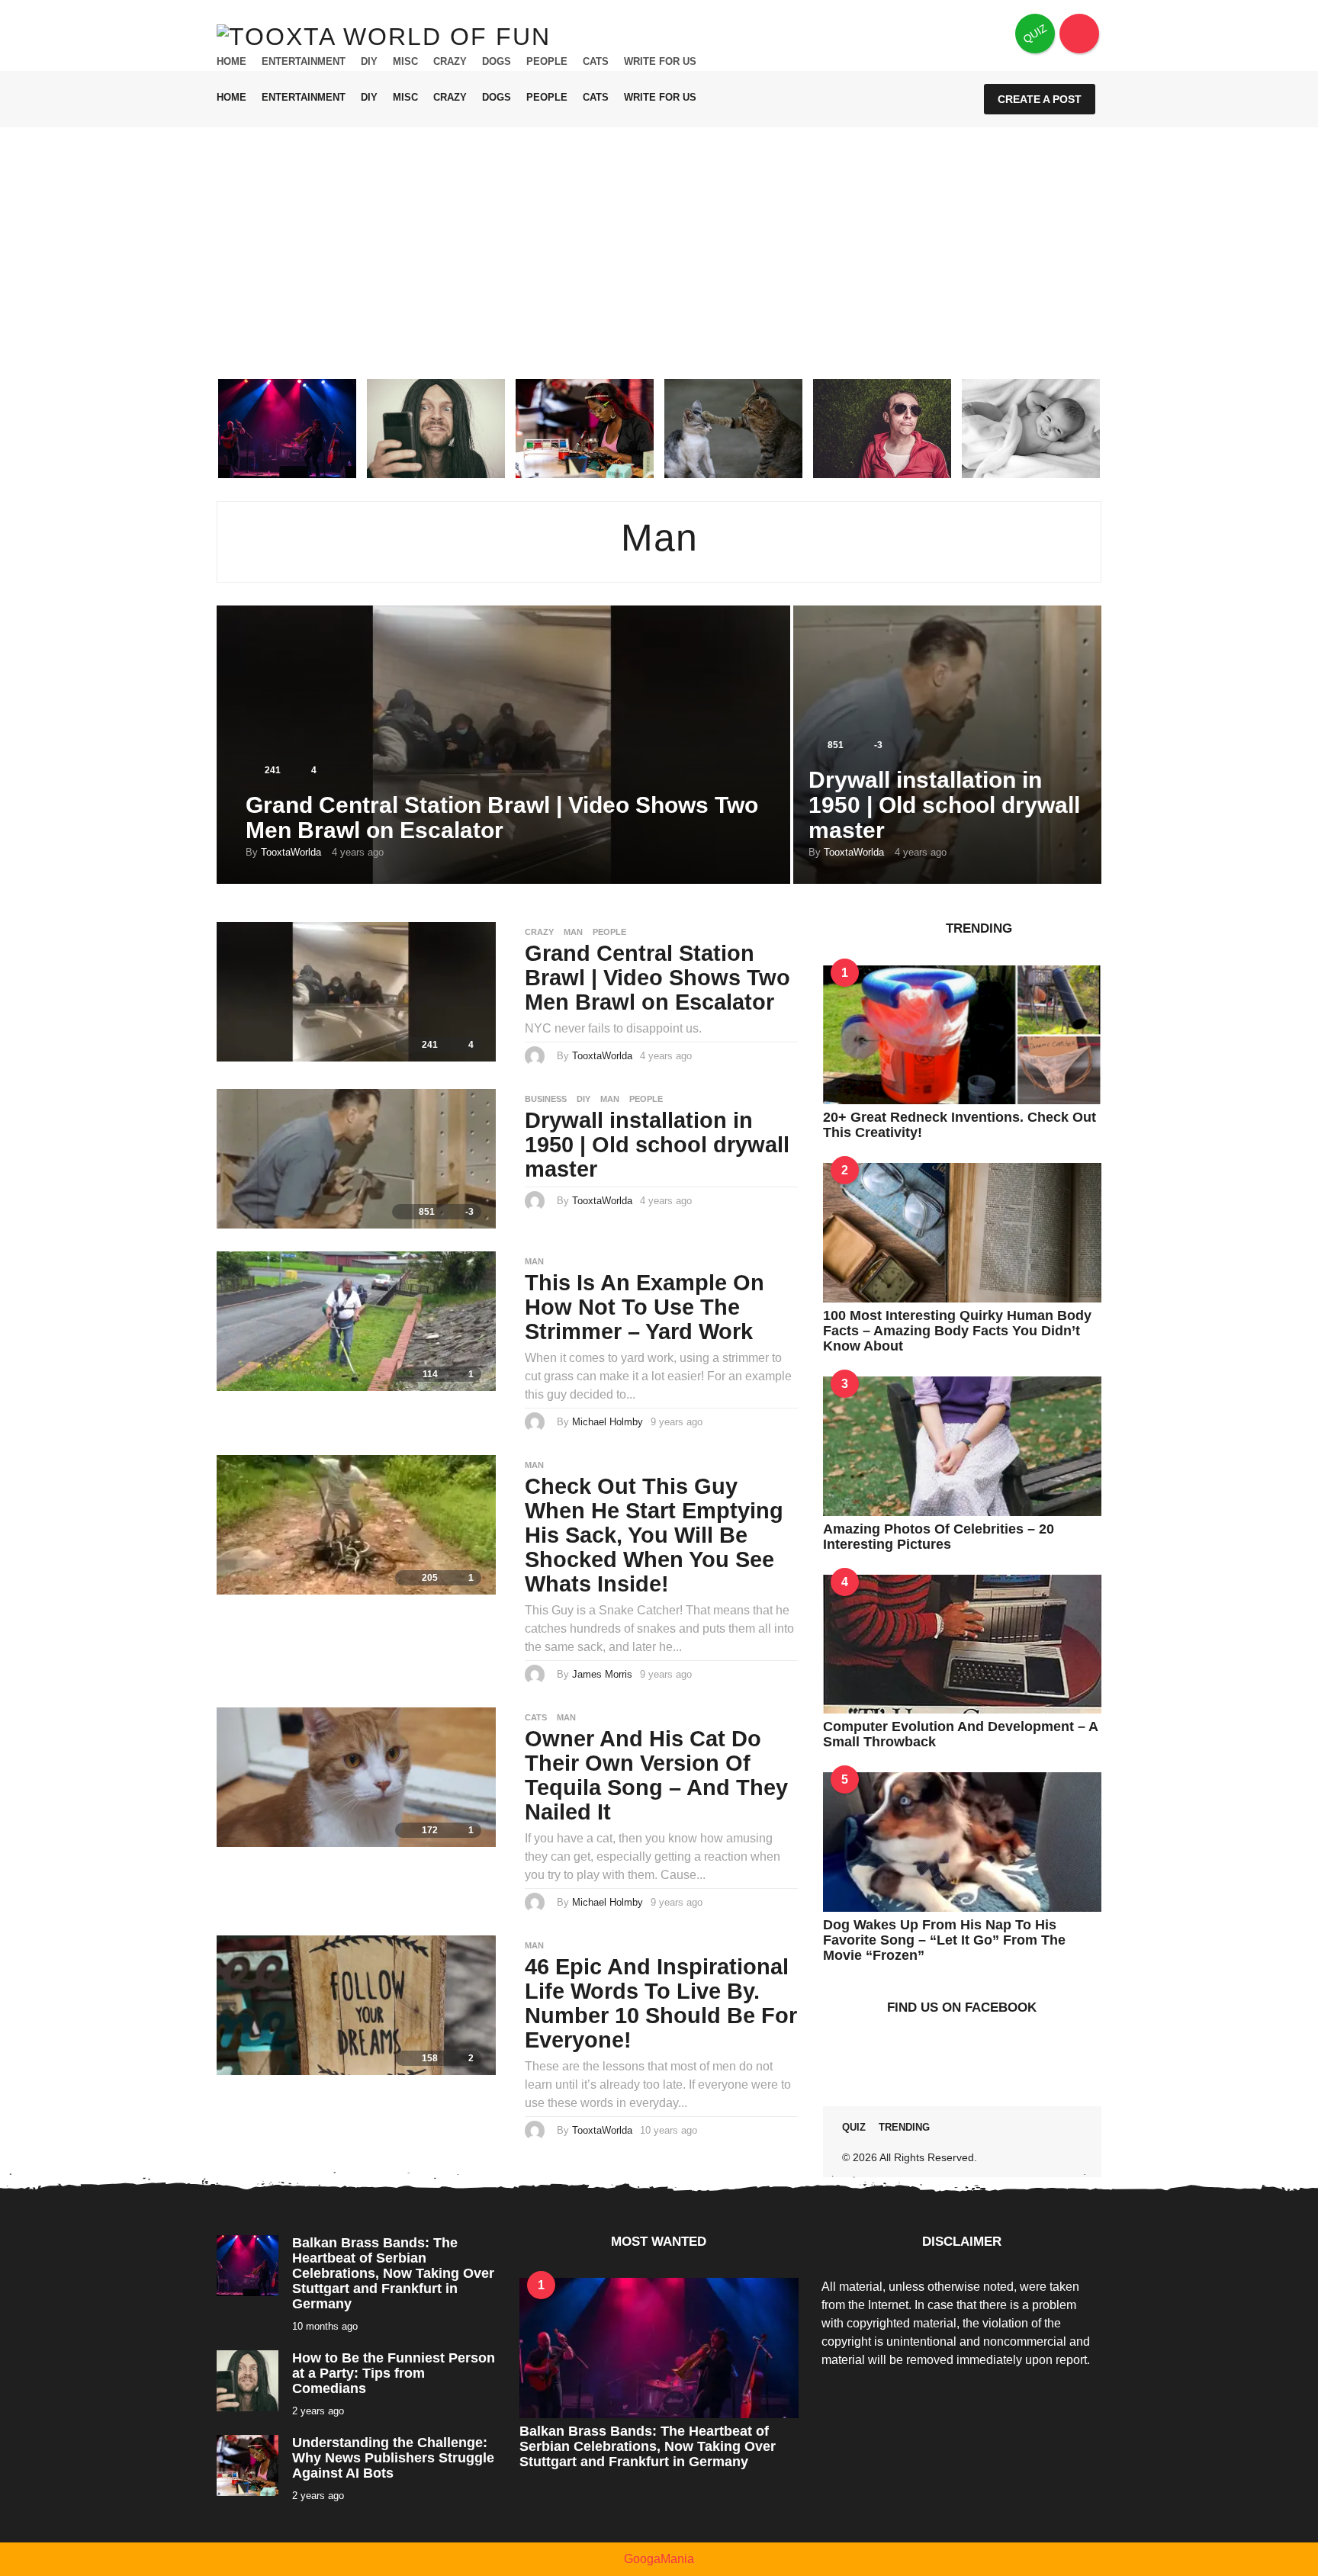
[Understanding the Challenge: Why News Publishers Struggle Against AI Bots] (248, 2464)
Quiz (854, 2127)
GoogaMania (659, 2559)
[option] (287, 429)
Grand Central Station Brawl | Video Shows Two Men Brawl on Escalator (502, 817)
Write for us (660, 62)
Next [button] (1111, 428)
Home (231, 62)
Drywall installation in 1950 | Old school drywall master (944, 805)
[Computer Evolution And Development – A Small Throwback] (962, 1643)
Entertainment (304, 62)
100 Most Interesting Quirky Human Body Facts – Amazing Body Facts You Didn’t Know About (957, 1331)
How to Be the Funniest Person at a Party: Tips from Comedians (394, 2373)
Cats (596, 62)
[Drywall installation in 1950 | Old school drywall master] (356, 1158)
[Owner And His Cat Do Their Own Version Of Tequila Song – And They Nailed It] (356, 1776)
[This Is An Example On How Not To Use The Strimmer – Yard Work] (356, 1320)
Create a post (1040, 99)
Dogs (497, 62)
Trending (904, 2127)
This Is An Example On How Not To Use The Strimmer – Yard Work (645, 1307)
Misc (405, 62)
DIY (369, 62)
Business (546, 1099)
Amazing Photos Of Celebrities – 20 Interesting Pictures (939, 1537)
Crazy (450, 62)
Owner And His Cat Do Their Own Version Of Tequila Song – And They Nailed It (656, 1775)
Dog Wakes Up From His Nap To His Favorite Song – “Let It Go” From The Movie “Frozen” (944, 1940)
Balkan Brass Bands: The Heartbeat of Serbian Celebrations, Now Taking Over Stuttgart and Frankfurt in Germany (393, 2273)
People (547, 62)
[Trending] (1079, 34)
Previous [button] (207, 428)
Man (573, 932)
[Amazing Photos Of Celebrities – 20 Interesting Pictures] (962, 1445)
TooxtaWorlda (291, 852)
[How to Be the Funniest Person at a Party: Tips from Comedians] (248, 2380)
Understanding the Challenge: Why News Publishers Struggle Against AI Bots (393, 2458)
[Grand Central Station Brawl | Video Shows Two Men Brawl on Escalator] (356, 991)
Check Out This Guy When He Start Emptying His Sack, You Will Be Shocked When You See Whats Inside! (654, 1535)
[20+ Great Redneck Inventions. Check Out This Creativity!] (962, 1034)
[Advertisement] (659, 242)
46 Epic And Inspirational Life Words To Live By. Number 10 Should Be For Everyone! (661, 2003)
